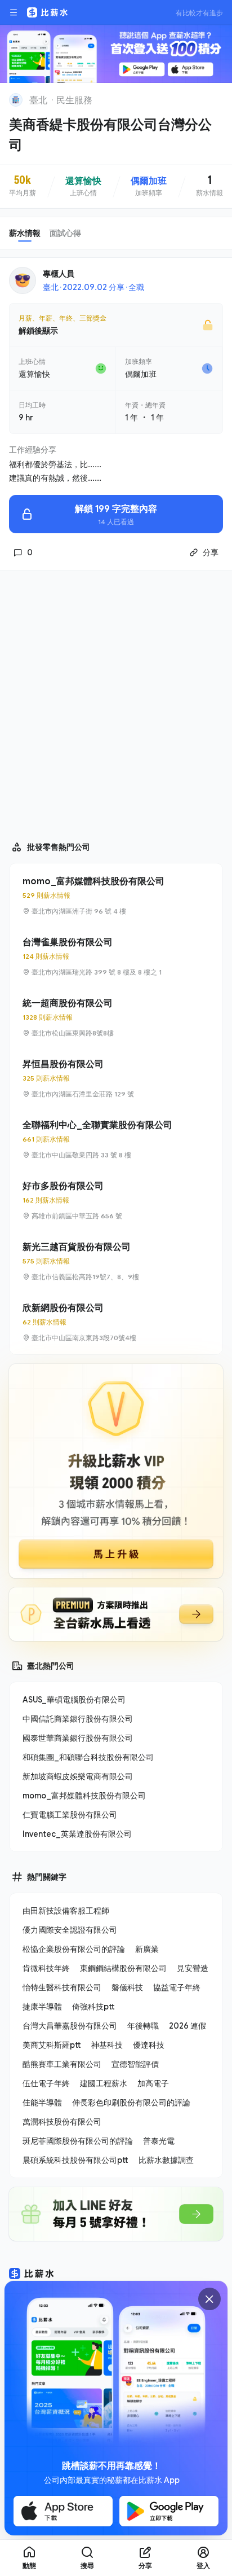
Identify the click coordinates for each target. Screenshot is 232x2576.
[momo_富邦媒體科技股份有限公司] (116, 896)
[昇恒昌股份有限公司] (116, 1078)
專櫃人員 (59, 273)
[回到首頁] (16, 100)
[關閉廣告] (209, 2299)
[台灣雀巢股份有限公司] (116, 956)
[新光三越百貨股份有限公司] (116, 1261)
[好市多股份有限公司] (116, 1200)
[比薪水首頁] (32, 2274)
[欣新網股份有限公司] (116, 1322)
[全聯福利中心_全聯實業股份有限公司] (116, 1139)
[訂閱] (216, 99)
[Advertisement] (116, 701)
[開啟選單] (14, 12)
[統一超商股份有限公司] (116, 1017)
